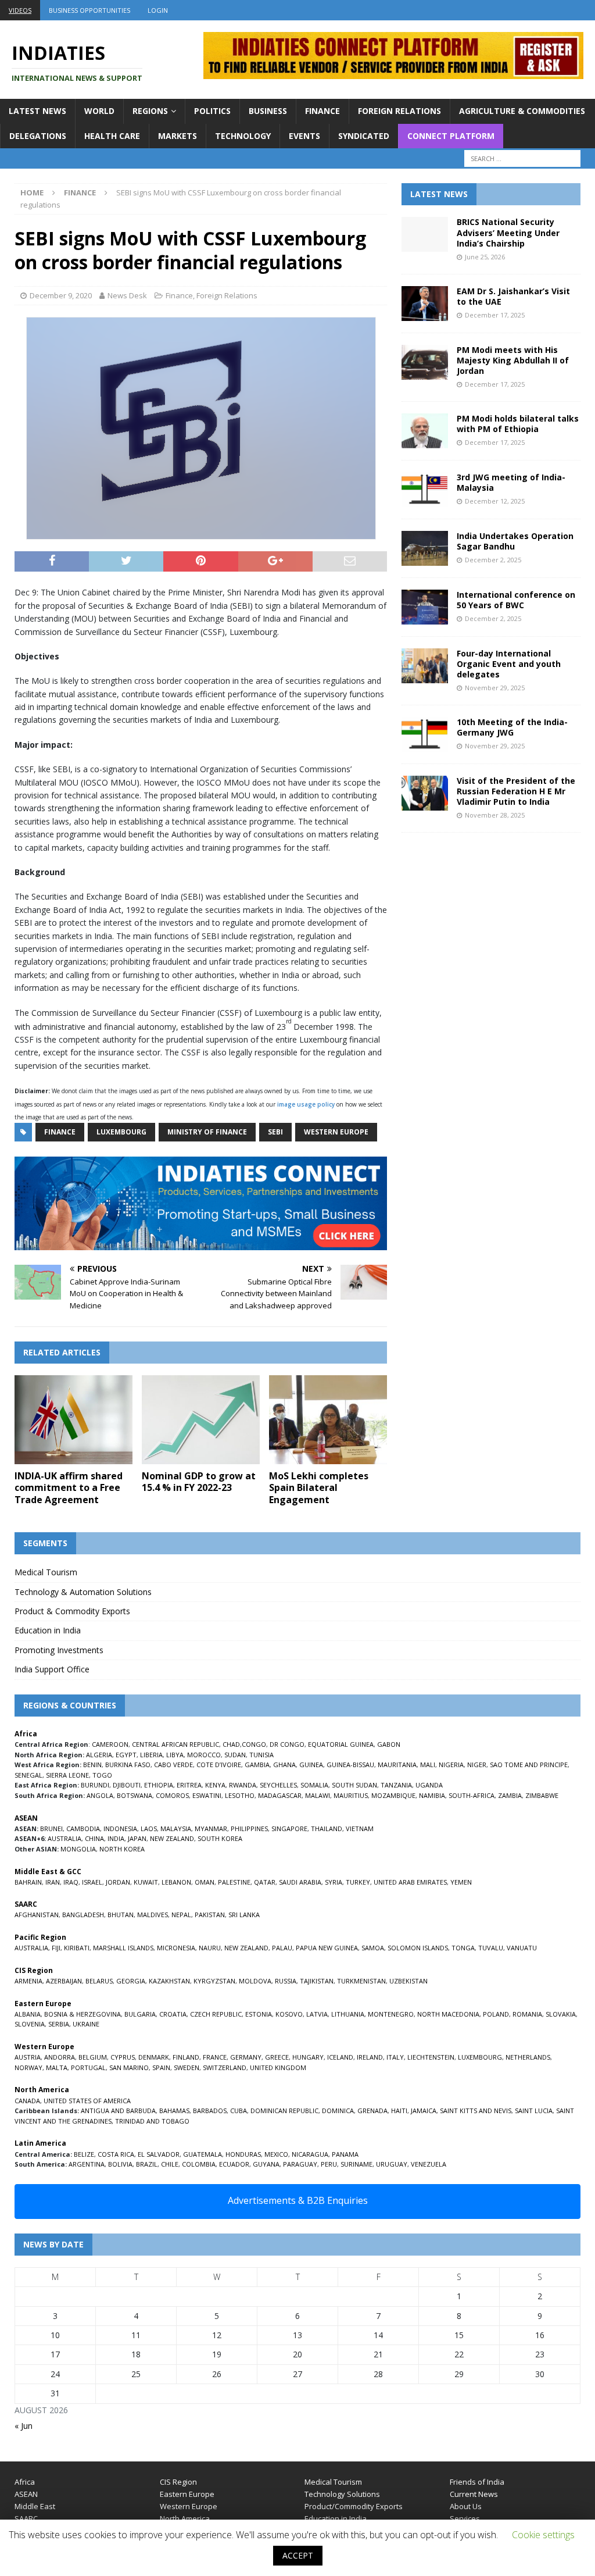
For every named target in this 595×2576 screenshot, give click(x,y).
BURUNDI (95, 1785)
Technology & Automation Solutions (83, 1592)
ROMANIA (527, 2014)
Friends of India (477, 2482)
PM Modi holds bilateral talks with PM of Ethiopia (518, 424)
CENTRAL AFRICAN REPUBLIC (175, 1744)
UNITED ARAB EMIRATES (410, 1882)
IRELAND (370, 2057)
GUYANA (266, 2164)
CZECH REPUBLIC (216, 2014)
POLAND (496, 2014)
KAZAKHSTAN (169, 1981)
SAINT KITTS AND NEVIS (476, 2111)
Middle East (35, 2506)
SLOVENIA (30, 2024)
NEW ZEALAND (172, 1838)
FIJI (56, 1948)
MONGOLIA (78, 1849)
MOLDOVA (255, 1981)
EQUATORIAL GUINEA (341, 1744)
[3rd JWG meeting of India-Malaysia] (425, 490)
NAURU (210, 1948)
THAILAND (327, 1828)
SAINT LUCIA (534, 2111)
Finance (322, 111)
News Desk (127, 295)
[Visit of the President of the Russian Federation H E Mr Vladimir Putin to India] (425, 793)
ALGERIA (99, 1755)
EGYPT (126, 1755)
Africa (25, 2482)
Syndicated (364, 136)
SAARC (26, 2518)
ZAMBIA (510, 1795)
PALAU (282, 1948)
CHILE (170, 2164)
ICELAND (340, 2057)
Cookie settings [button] (543, 2535)
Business (268, 111)
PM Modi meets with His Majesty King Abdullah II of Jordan (513, 360)
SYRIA (334, 1882)
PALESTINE (234, 1882)
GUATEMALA (202, 2154)
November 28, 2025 (495, 815)
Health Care (112, 136)
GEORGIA (131, 1981)
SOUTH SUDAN (354, 1785)
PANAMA (345, 2154)
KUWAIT (146, 1882)
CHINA (94, 1838)
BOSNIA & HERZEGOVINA (83, 2014)
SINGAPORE (289, 1828)
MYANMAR (211, 1828)
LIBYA (175, 1755)
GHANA (284, 1765)
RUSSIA (286, 1981)
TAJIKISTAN (317, 1981)
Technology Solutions (342, 2494)
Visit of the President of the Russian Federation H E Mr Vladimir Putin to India (516, 791)
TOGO (102, 1775)
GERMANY (246, 2057)
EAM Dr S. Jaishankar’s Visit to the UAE (513, 296)
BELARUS (99, 1981)
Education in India (48, 1630)
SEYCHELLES (278, 1785)
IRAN (53, 1882)
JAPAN (137, 1838)
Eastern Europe (187, 2494)
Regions (150, 111)
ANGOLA (100, 1795)
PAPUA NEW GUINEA (327, 1948)
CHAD (231, 1744)
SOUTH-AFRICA (472, 1795)
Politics (212, 111)
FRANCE (215, 2057)
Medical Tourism (46, 1572)
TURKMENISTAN (361, 1981)
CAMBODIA (83, 1828)
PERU (329, 2164)
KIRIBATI (77, 1948)
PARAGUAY (300, 2164)
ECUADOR (234, 2164)
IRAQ (71, 1882)
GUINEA (311, 1765)
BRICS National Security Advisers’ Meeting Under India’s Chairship (508, 232)
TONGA (463, 1948)
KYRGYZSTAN (214, 1981)
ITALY (395, 2057)
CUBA (239, 2111)
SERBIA (59, 2024)
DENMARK (154, 2057)
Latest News (37, 111)
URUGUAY (392, 2164)
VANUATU (522, 1948)
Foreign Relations (399, 111)
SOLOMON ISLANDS (418, 1948)
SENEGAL (28, 1775)
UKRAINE (86, 2024)
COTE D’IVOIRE (219, 1765)
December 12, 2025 (495, 501)
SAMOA (373, 1948)
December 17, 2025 (495, 315)
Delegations (38, 136)
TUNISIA (261, 1755)
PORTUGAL (88, 2067)
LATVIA (317, 2014)
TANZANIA (396, 1785)
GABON (389, 1744)
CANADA (27, 2101)
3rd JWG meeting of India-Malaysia (511, 482)
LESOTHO (240, 1795)
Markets (178, 136)
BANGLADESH (83, 1915)
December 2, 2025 (493, 560)
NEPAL (181, 1915)
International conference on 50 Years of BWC (516, 600)
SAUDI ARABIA (300, 1882)
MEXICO (276, 2154)
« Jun (24, 2426)
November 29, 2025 (495, 688)
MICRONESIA (176, 1948)
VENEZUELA (429, 2164)
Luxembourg (121, 1132)
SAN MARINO (129, 2067)
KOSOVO (289, 2014)
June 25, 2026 (485, 257)
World (99, 111)
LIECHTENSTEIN (431, 2057)
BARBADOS (210, 2111)
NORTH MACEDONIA (448, 2014)
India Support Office (52, 1669)
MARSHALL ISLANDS (123, 1948)
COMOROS (172, 1795)
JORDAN (118, 1882)
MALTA (57, 2067)
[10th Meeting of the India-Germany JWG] (425, 734)
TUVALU (491, 1948)
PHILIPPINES (249, 1828)
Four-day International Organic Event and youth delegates (509, 664)
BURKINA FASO (128, 1765)
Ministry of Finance (207, 1132)
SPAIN (161, 2067)
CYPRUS (123, 2057)
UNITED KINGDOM (278, 2067)
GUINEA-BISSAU (350, 1765)
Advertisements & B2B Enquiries (298, 2200)
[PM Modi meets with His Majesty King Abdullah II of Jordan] (425, 362)
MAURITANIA (397, 1765)
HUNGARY (308, 2057)
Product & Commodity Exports (72, 1611)
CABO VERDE (173, 1765)
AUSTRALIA (64, 1838)
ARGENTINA (87, 2164)
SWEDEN (187, 2067)
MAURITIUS (351, 1795)
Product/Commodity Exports (354, 2506)
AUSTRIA (28, 2057)
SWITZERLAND (225, 2067)
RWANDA (243, 1785)
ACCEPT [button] (298, 2555)
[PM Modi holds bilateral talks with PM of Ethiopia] (425, 431)
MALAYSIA (176, 1828)
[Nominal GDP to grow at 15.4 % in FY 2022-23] (201, 1420)
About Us (466, 2506)
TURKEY (358, 1882)
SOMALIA (314, 1785)
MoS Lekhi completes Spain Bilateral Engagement (319, 1488)
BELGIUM (93, 2057)
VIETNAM (360, 1828)
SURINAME (356, 2164)
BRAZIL (147, 2164)
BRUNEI (51, 1828)
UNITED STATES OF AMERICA (87, 2101)
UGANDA (429, 1785)
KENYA (215, 1785)
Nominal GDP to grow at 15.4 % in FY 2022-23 (199, 1482)
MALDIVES (153, 1915)
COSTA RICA (116, 2154)
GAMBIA (257, 1765)
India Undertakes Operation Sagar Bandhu (515, 541)
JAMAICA (424, 2111)
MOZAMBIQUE (393, 1795)
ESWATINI (207, 1795)
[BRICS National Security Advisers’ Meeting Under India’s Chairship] (425, 234)
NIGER (477, 1765)
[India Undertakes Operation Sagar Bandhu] (425, 548)
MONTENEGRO (391, 2014)
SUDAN (235, 1755)
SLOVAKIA (561, 2014)
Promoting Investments (59, 1650)
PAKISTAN (210, 1915)
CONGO (254, 1744)
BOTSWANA (135, 1795)
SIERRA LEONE (67, 1775)
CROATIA (173, 2014)
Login (158, 10)
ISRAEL (92, 1882)
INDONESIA (120, 1828)
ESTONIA (259, 2014)
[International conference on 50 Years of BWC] (425, 607)
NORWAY (28, 2067)
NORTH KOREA (122, 1849)
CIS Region (178, 2482)
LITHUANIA (348, 2014)
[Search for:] (522, 158)
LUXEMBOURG (480, 2057)
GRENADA (372, 2111)
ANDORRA (60, 2057)
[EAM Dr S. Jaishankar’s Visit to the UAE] (425, 304)
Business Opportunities (89, 10)
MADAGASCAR (280, 1795)
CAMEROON (110, 1744)
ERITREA (189, 1785)
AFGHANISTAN (37, 1915)
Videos (20, 10)
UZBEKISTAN (408, 1981)
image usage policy (306, 1104)
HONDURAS (243, 2154)
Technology (243, 136)
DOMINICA (338, 2111)
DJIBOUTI (127, 1785)
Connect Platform (451, 136)
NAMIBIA (432, 1795)
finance (60, 1132)
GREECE (277, 2057)
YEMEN (461, 1882)
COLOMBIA (199, 2164)
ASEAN (26, 1818)
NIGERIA (451, 1765)
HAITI (399, 2111)
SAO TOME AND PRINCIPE (529, 1765)
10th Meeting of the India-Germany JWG (512, 727)
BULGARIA (140, 2014)
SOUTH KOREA (220, 1838)
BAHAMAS (174, 2111)
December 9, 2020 (61, 295)
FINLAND (186, 2057)
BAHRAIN (28, 1882)
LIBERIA (151, 1755)
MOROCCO (204, 1755)
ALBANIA (28, 2014)
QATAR (265, 1882)
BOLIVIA (120, 2164)
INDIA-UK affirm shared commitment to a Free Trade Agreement (69, 1488)
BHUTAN (121, 1915)
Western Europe (336, 1132)
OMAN (205, 1882)
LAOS (149, 1828)
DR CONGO (287, 1744)
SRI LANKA (244, 1915)
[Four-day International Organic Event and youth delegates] (425, 666)
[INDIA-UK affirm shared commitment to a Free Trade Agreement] (74, 1420)
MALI (428, 1765)
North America (185, 2518)
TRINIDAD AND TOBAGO (152, 2121)
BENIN (92, 1765)
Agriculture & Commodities (522, 111)
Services (465, 2518)
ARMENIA (28, 1981)
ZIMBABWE (542, 1795)
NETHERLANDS (528, 2057)
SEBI (275, 1132)
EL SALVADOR (159, 2154)
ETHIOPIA (159, 1785)
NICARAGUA (310, 2154)
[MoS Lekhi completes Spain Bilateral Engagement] (328, 1420)
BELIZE (84, 2154)
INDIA (116, 1838)
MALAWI (318, 1795)
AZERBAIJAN (64, 1981)
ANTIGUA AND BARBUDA (118, 2111)
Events (304, 136)
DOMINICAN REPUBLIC (284, 2111)
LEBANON (176, 1882)
